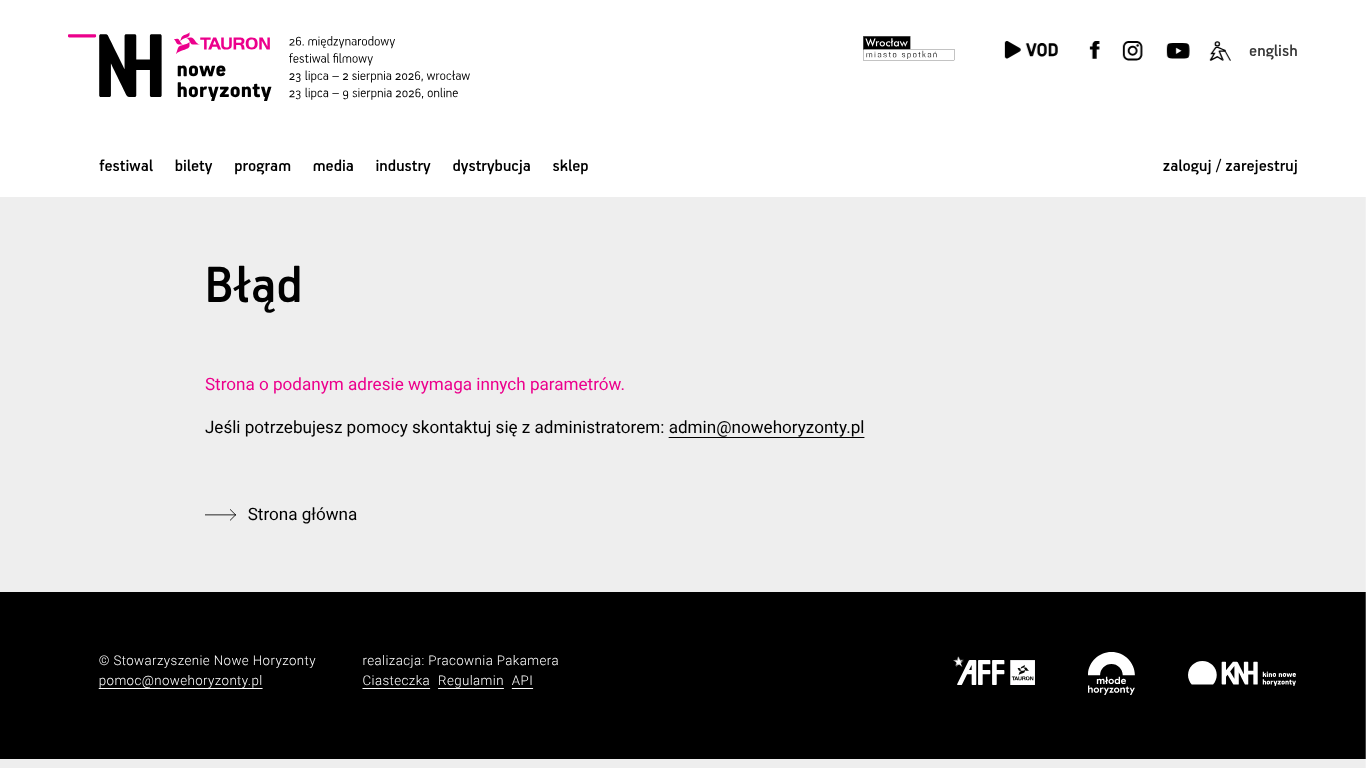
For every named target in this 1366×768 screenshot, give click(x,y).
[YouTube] (1176, 62)
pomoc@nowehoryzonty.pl (181, 681)
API (522, 681)
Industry (403, 166)
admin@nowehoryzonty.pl (767, 428)
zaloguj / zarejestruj (1230, 166)
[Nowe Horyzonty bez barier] (1219, 62)
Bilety (194, 166)
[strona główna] (293, 66)
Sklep (571, 166)
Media (333, 166)
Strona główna (302, 515)
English (1273, 51)
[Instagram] (1133, 62)
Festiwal (126, 166)
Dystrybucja (491, 166)
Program (262, 166)
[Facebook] (1095, 62)
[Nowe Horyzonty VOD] (1031, 51)
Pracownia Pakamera (493, 661)
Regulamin (471, 681)
